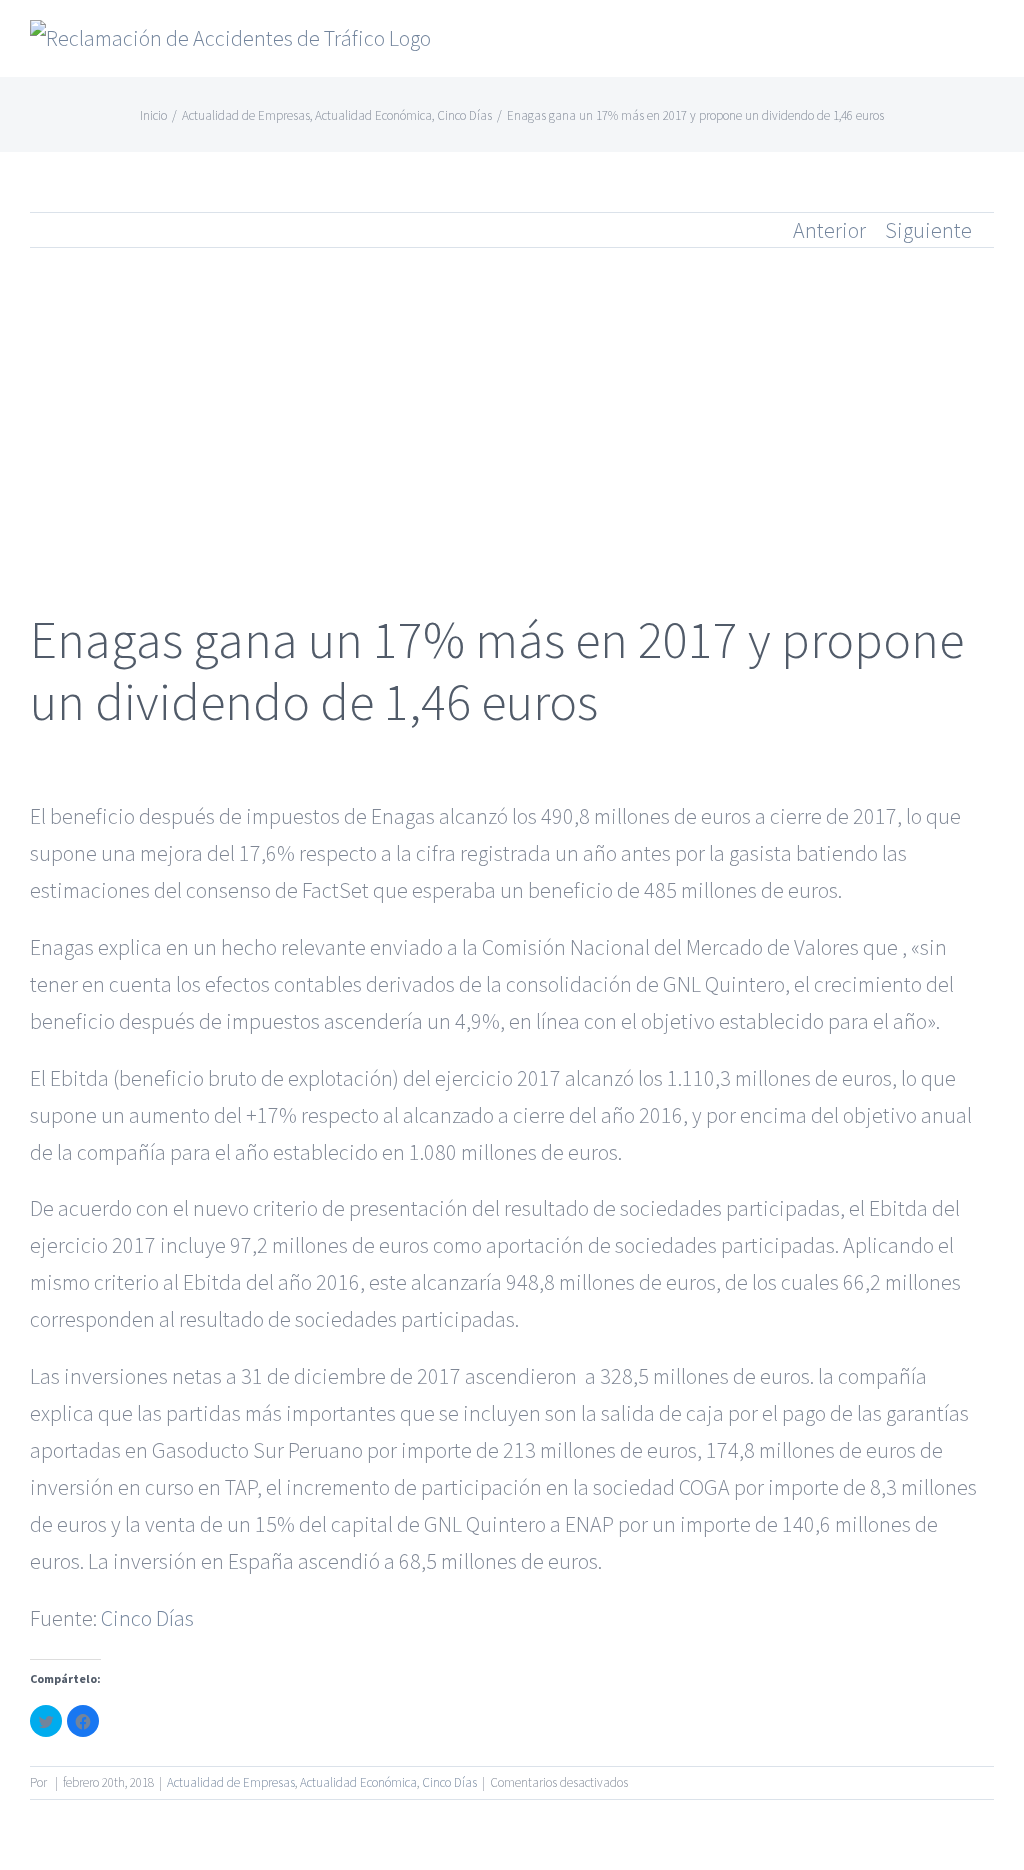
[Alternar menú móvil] (986, 45)
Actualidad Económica (358, 1782)
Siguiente (928, 230)
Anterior (829, 230)
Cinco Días (147, 1618)
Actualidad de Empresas (231, 1782)
